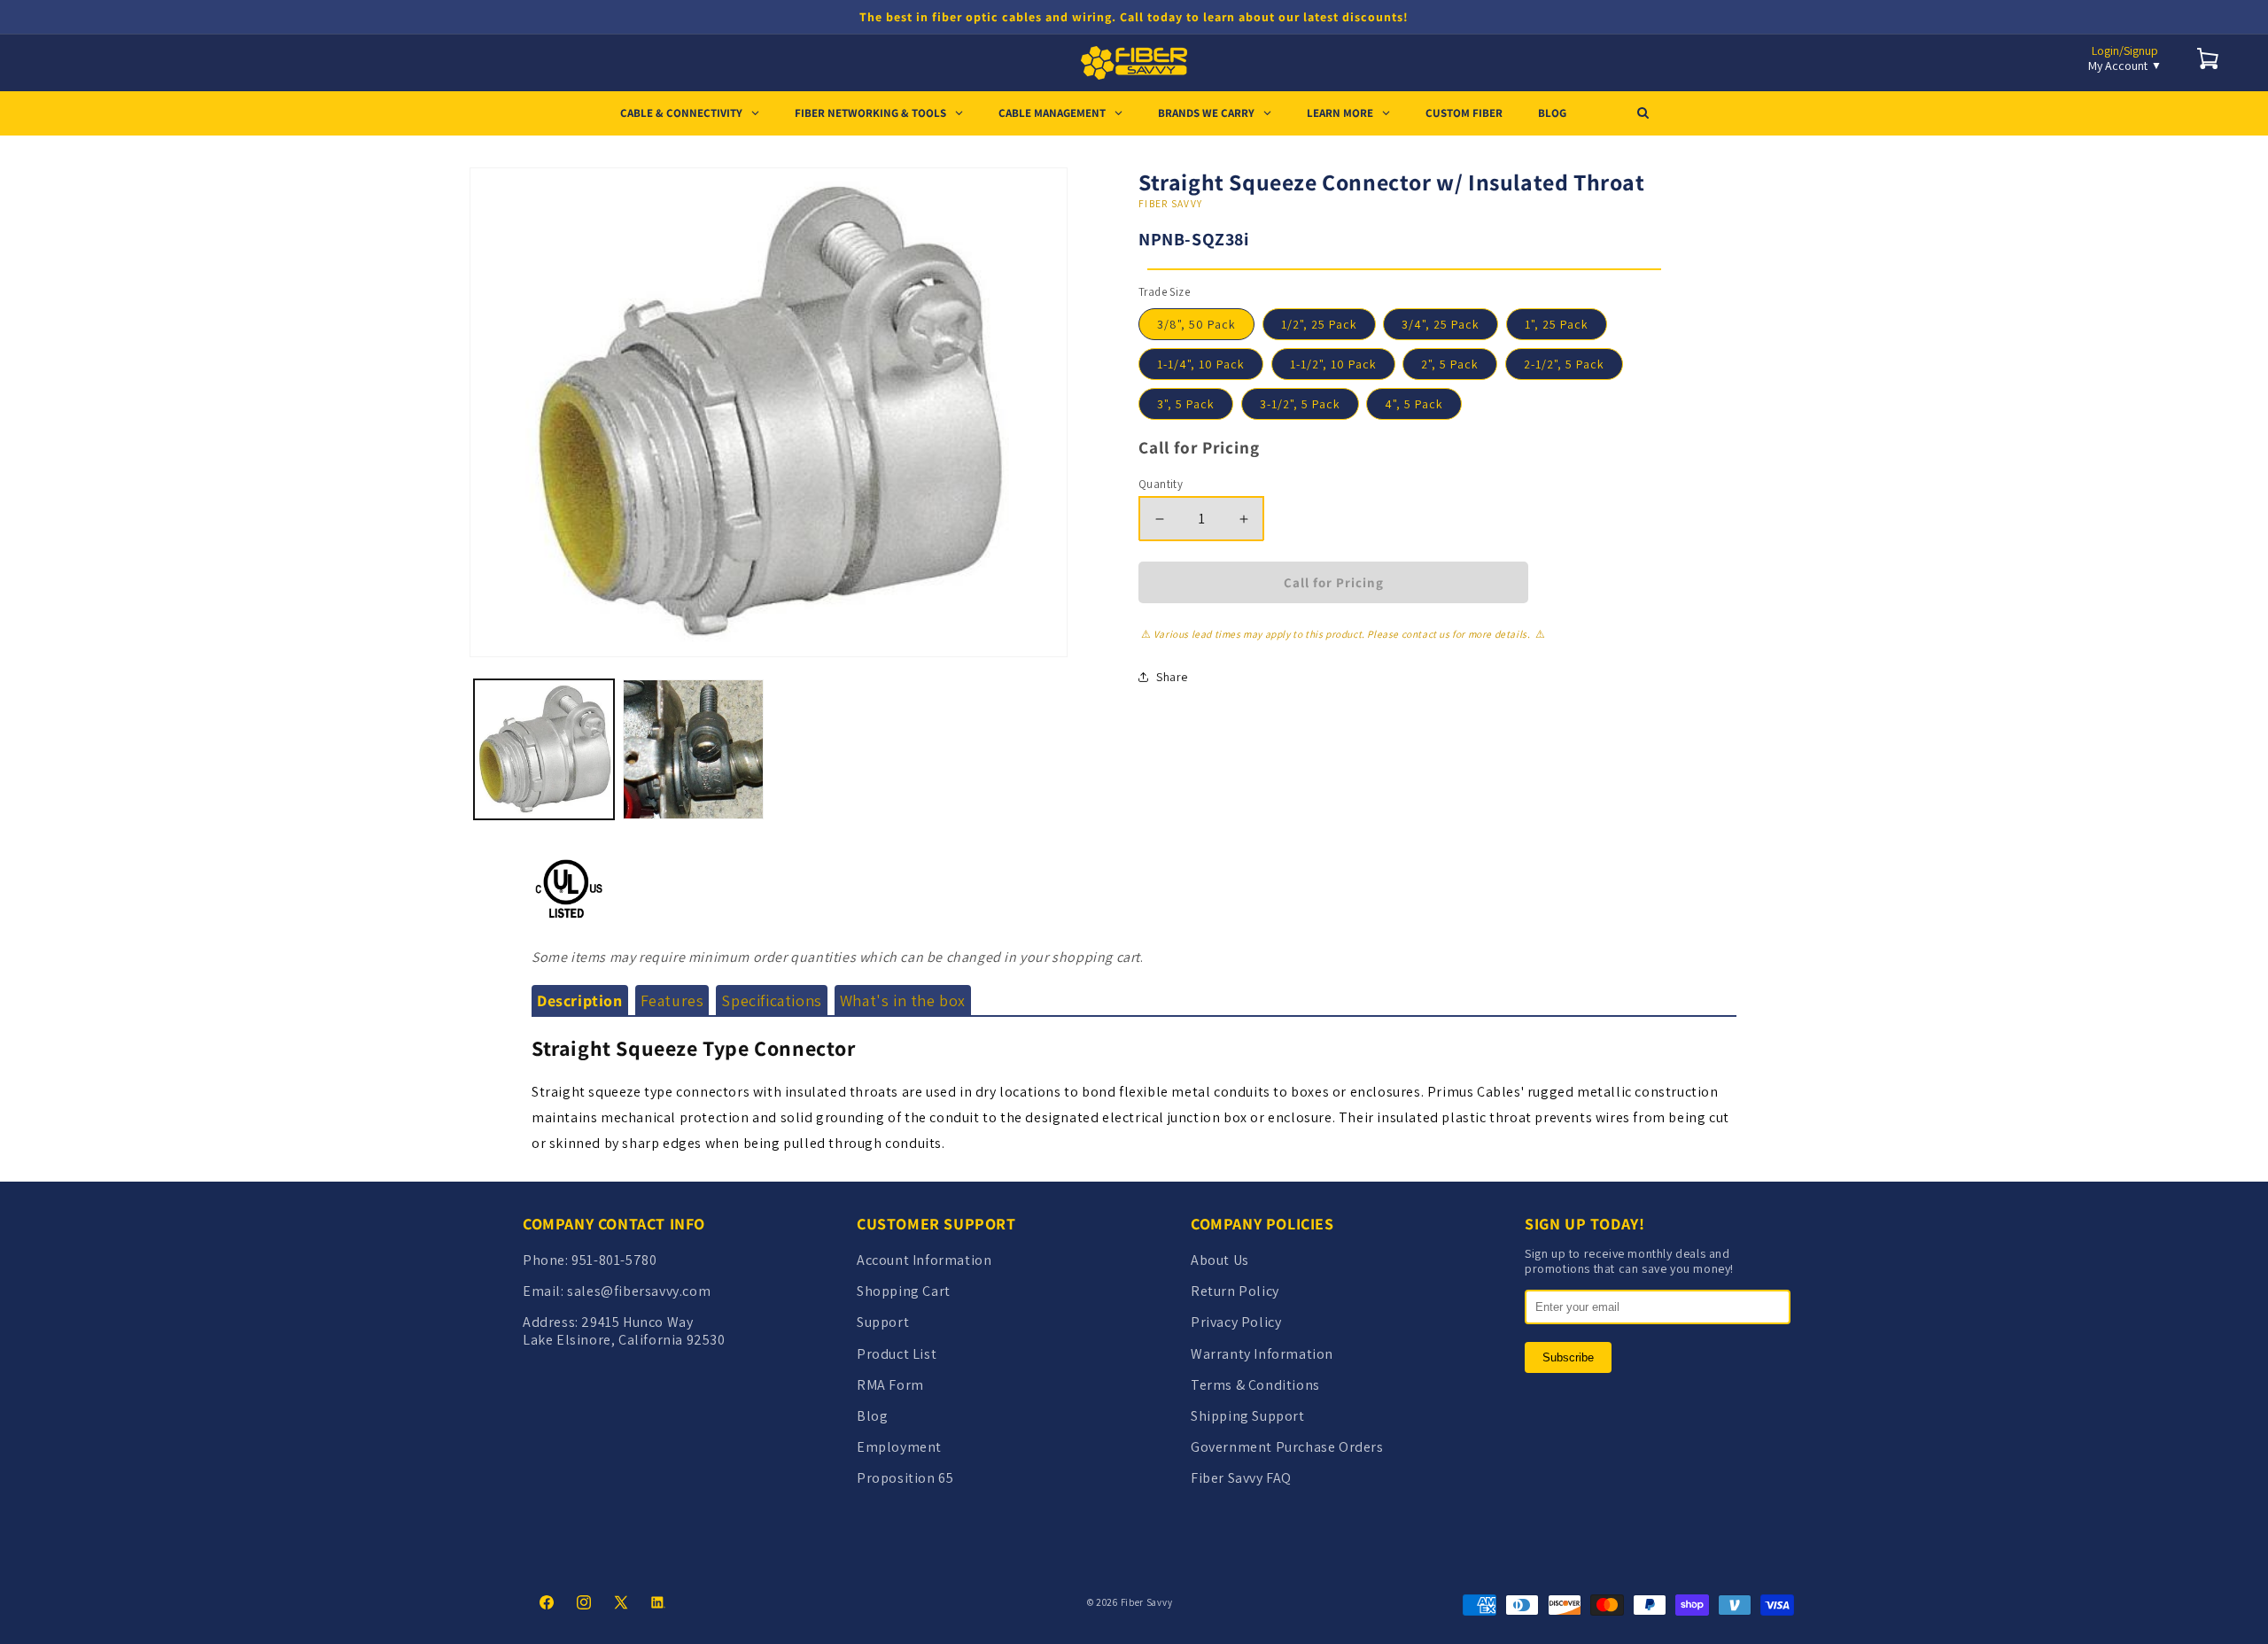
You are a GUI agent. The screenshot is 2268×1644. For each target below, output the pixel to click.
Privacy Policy (1236, 1322)
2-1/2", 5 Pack (1564, 364)
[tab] (580, 1001)
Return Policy (1235, 1291)
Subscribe (1568, 1357)
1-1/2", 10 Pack (1333, 364)
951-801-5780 (614, 1260)
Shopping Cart (904, 1291)
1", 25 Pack (1557, 324)
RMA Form (890, 1385)
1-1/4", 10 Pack (1201, 364)
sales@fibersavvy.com (639, 1291)
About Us (1220, 1260)
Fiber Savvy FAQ (1241, 1478)
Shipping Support (1248, 1416)
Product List (897, 1354)
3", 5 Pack (1186, 404)
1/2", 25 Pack (1319, 324)
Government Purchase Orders (1287, 1447)
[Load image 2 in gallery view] (693, 749)
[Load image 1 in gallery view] (544, 749)
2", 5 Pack (1450, 364)
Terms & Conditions (1255, 1385)
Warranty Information (1262, 1354)
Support (883, 1322)
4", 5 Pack (1414, 404)
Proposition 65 (905, 1478)
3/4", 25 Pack (1441, 324)
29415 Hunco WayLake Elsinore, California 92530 (624, 1330)
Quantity (1161, 484)
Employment (899, 1447)
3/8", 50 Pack (1196, 324)
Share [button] (1172, 676)
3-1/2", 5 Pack (1300, 404)
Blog (872, 1416)
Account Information (924, 1260)
